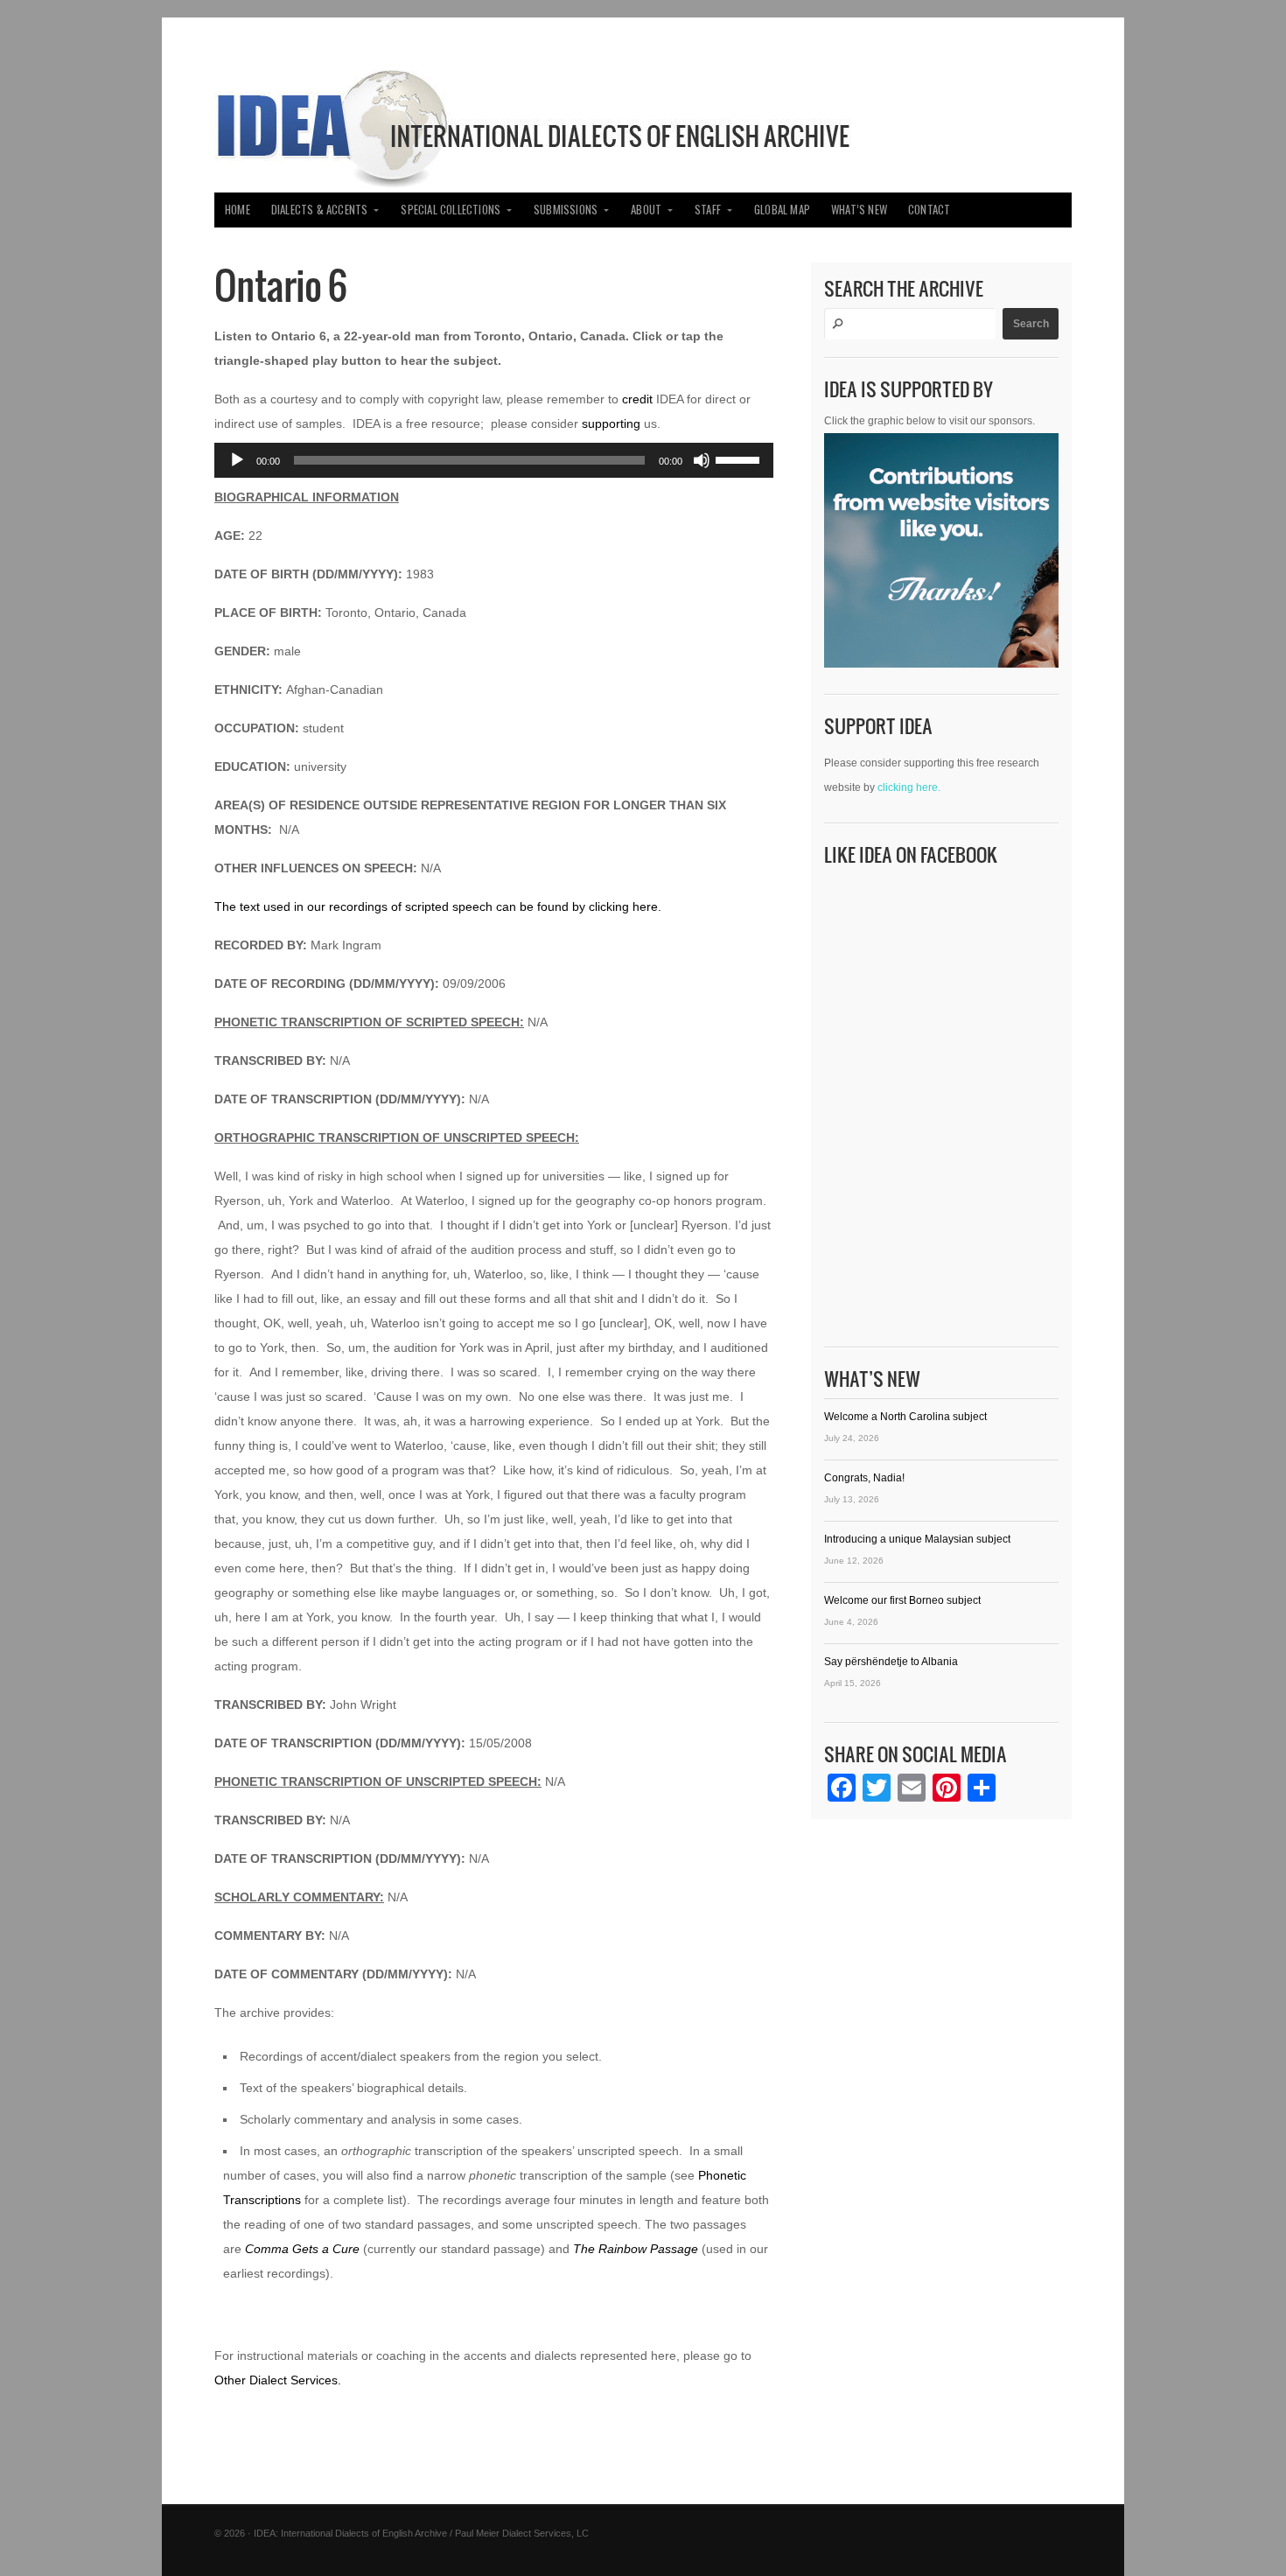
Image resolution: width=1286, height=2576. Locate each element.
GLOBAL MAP (782, 210)
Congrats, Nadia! (864, 1478)
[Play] (237, 460)
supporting (611, 423)
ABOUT (646, 210)
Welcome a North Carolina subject (905, 1417)
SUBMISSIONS (566, 210)
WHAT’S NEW (859, 210)
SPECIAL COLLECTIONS (451, 210)
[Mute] (702, 460)
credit (637, 399)
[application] (494, 460)
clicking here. (909, 787)
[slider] (740, 458)
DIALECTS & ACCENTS (320, 210)
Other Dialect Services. (278, 2380)
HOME (238, 210)
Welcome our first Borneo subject (902, 1600)
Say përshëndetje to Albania (891, 1662)
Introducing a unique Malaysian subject (917, 1539)
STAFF (708, 210)
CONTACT (929, 210)
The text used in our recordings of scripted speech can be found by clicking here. (438, 906)
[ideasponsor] (941, 555)
